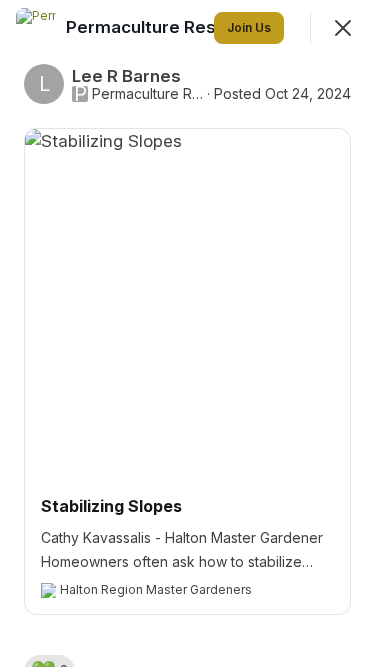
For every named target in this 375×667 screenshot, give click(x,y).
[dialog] (187, 333)
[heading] (172, 27)
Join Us (249, 27)
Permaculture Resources (147, 94)
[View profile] (36, 28)
